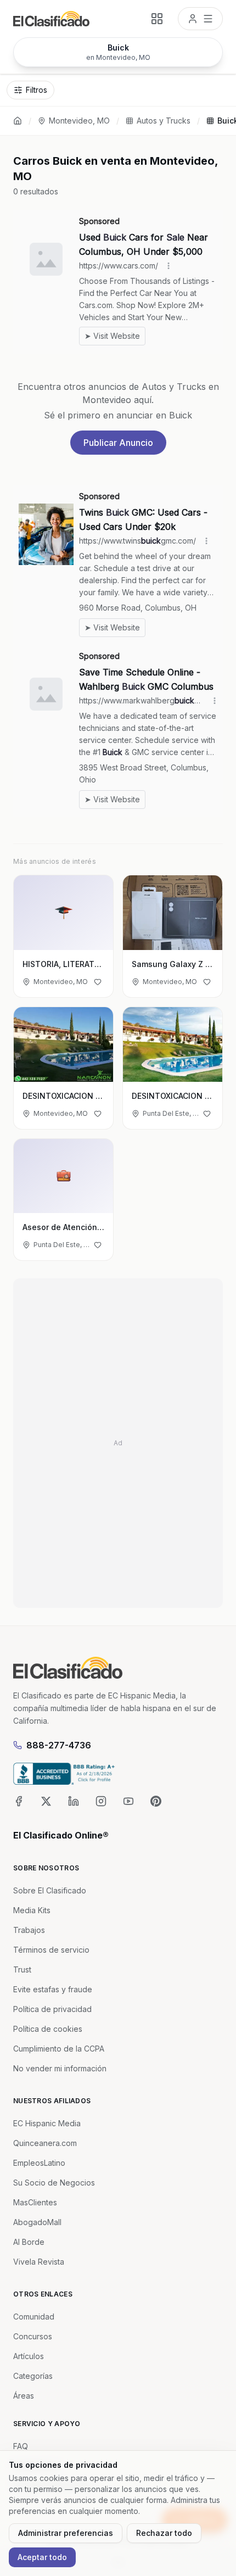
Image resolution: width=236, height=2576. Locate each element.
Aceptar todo (42, 2557)
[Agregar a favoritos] (98, 982)
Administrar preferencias (66, 2533)
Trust (22, 1969)
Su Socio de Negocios (54, 2183)
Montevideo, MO (79, 121)
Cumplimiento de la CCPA (59, 2049)
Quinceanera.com (45, 2143)
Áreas (24, 2396)
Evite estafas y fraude (53, 1989)
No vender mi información (60, 2068)
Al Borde (29, 2242)
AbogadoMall (37, 2222)
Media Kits (32, 1910)
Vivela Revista (39, 2262)
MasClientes (35, 2202)
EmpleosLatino (39, 2163)
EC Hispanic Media (47, 2123)
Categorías (33, 2376)
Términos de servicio (51, 1950)
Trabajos (29, 1930)
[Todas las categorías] (157, 19)
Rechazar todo (164, 2533)
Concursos (33, 2336)
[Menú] (200, 19)
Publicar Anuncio (118, 443)
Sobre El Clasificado (50, 1890)
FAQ (21, 2446)
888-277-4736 (59, 1745)
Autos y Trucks (164, 121)
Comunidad (34, 2317)
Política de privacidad (52, 2009)
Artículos (29, 2356)
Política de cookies (48, 2029)
